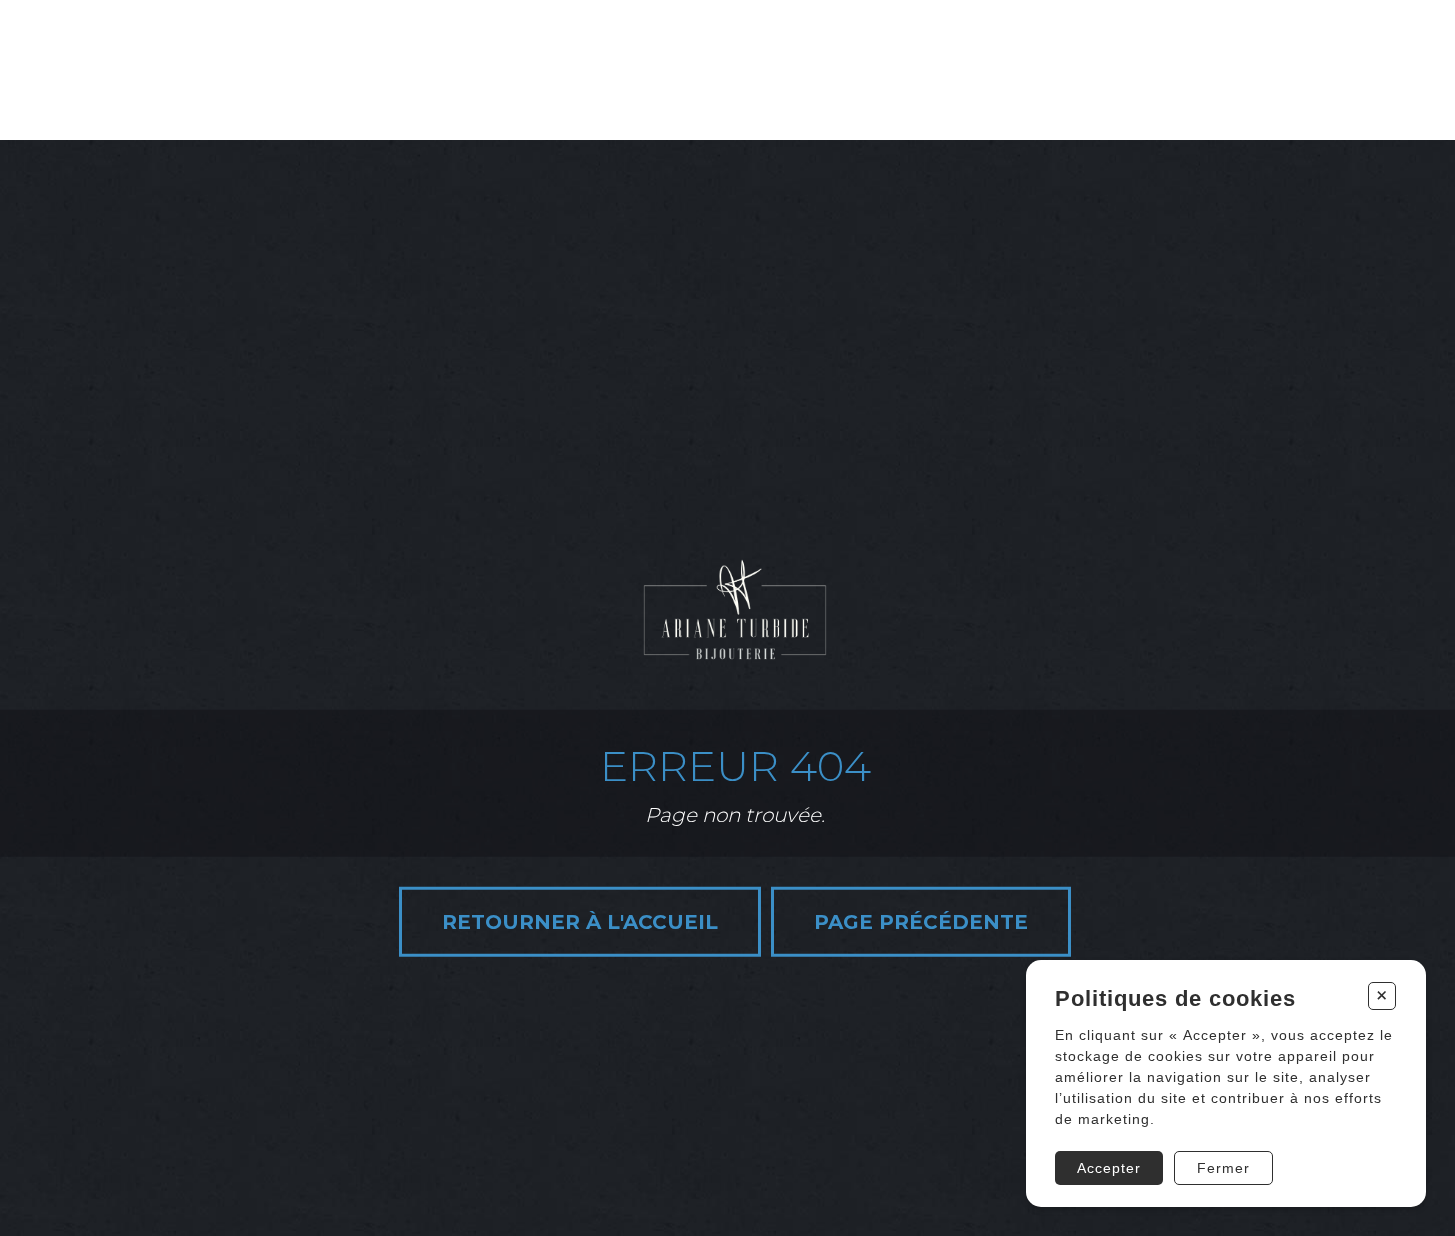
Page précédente (921, 921)
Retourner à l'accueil (580, 921)
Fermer (1223, 1168)
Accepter (1109, 1168)
